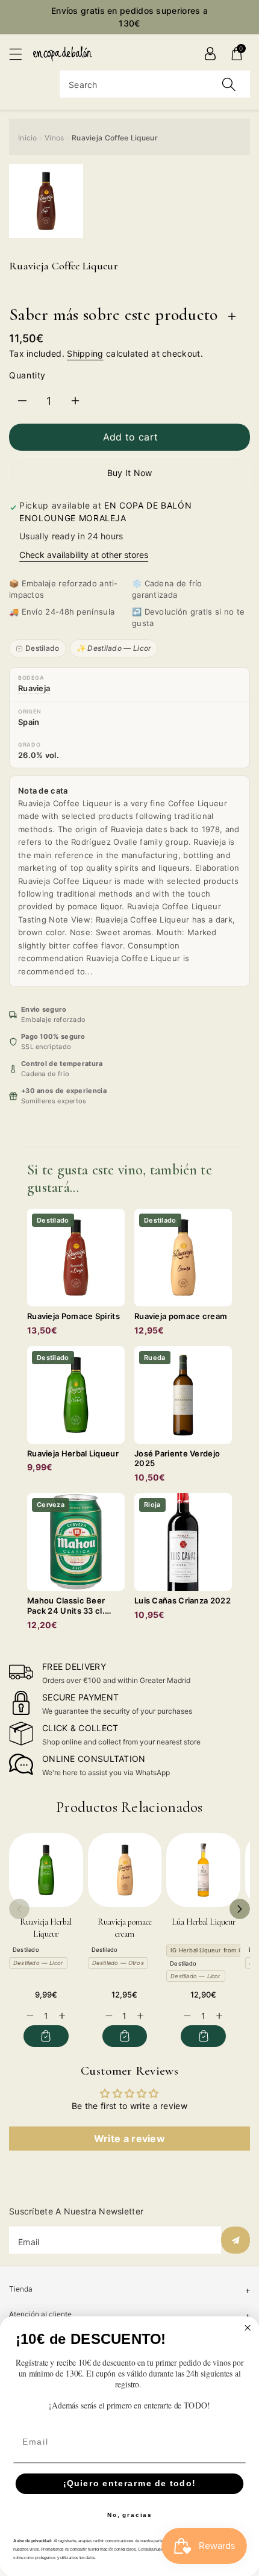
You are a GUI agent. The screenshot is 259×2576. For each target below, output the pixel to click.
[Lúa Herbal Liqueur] (203, 1870)
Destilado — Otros (118, 1963)
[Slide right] (240, 1909)
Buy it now (130, 473)
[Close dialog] (248, 2328)
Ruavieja (34, 688)
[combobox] (155, 84)
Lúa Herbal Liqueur (204, 1922)
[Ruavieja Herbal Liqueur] (46, 1870)
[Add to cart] (46, 2036)
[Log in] (210, 54)
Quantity (27, 375)
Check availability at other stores (84, 555)
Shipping (85, 353)
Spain (29, 722)
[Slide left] (19, 1909)
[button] (21, 54)
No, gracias (130, 2515)
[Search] (229, 84)
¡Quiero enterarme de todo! (129, 2484)
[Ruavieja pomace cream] (125, 1870)
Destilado (42, 648)
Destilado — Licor (38, 1963)
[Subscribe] (236, 2240)
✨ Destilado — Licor (114, 648)
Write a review (129, 2139)
